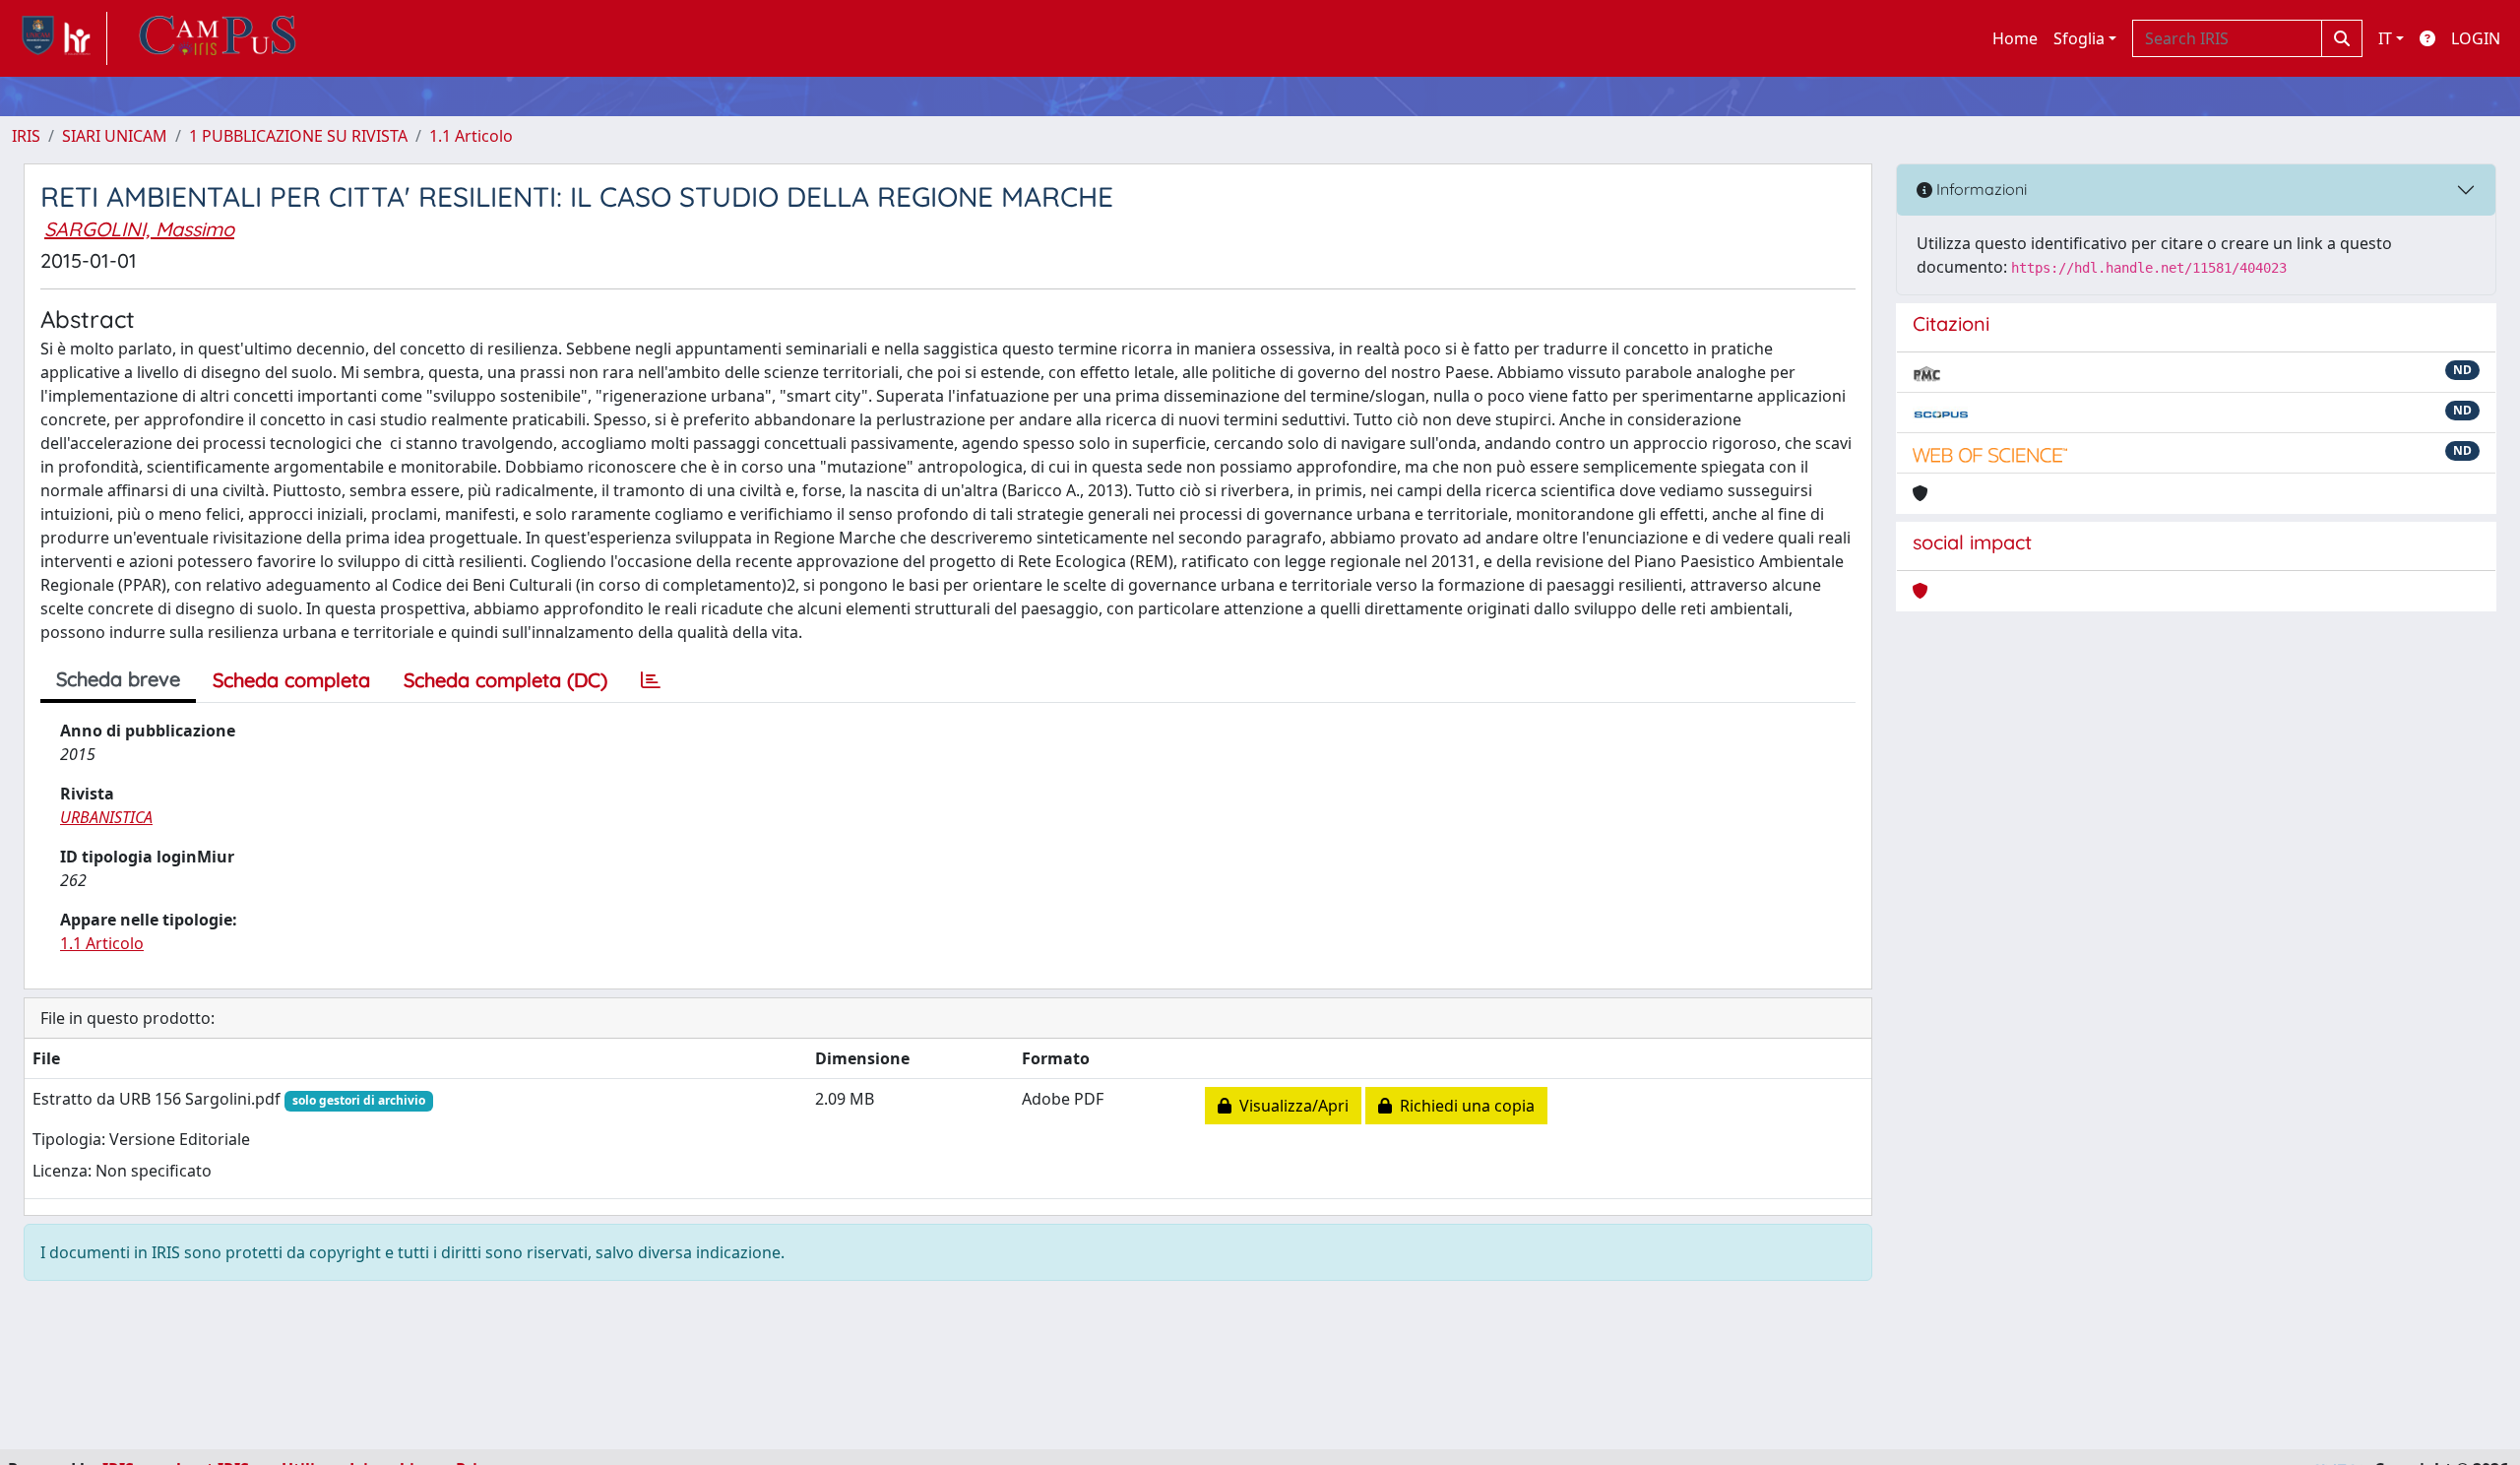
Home (2015, 38)
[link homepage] (60, 38)
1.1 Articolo (471, 136)
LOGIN (2476, 38)
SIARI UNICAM (115, 136)
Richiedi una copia (1463, 1106)
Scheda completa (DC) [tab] (505, 680)
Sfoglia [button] (2079, 38)
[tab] (651, 680)
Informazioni (1980, 189)
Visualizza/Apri (1290, 1106)
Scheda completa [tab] (291, 680)
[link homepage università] (218, 38)
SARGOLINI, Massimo (139, 229)
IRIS (26, 136)
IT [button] (2385, 38)
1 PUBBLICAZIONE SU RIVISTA (298, 136)
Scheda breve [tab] (118, 679)
